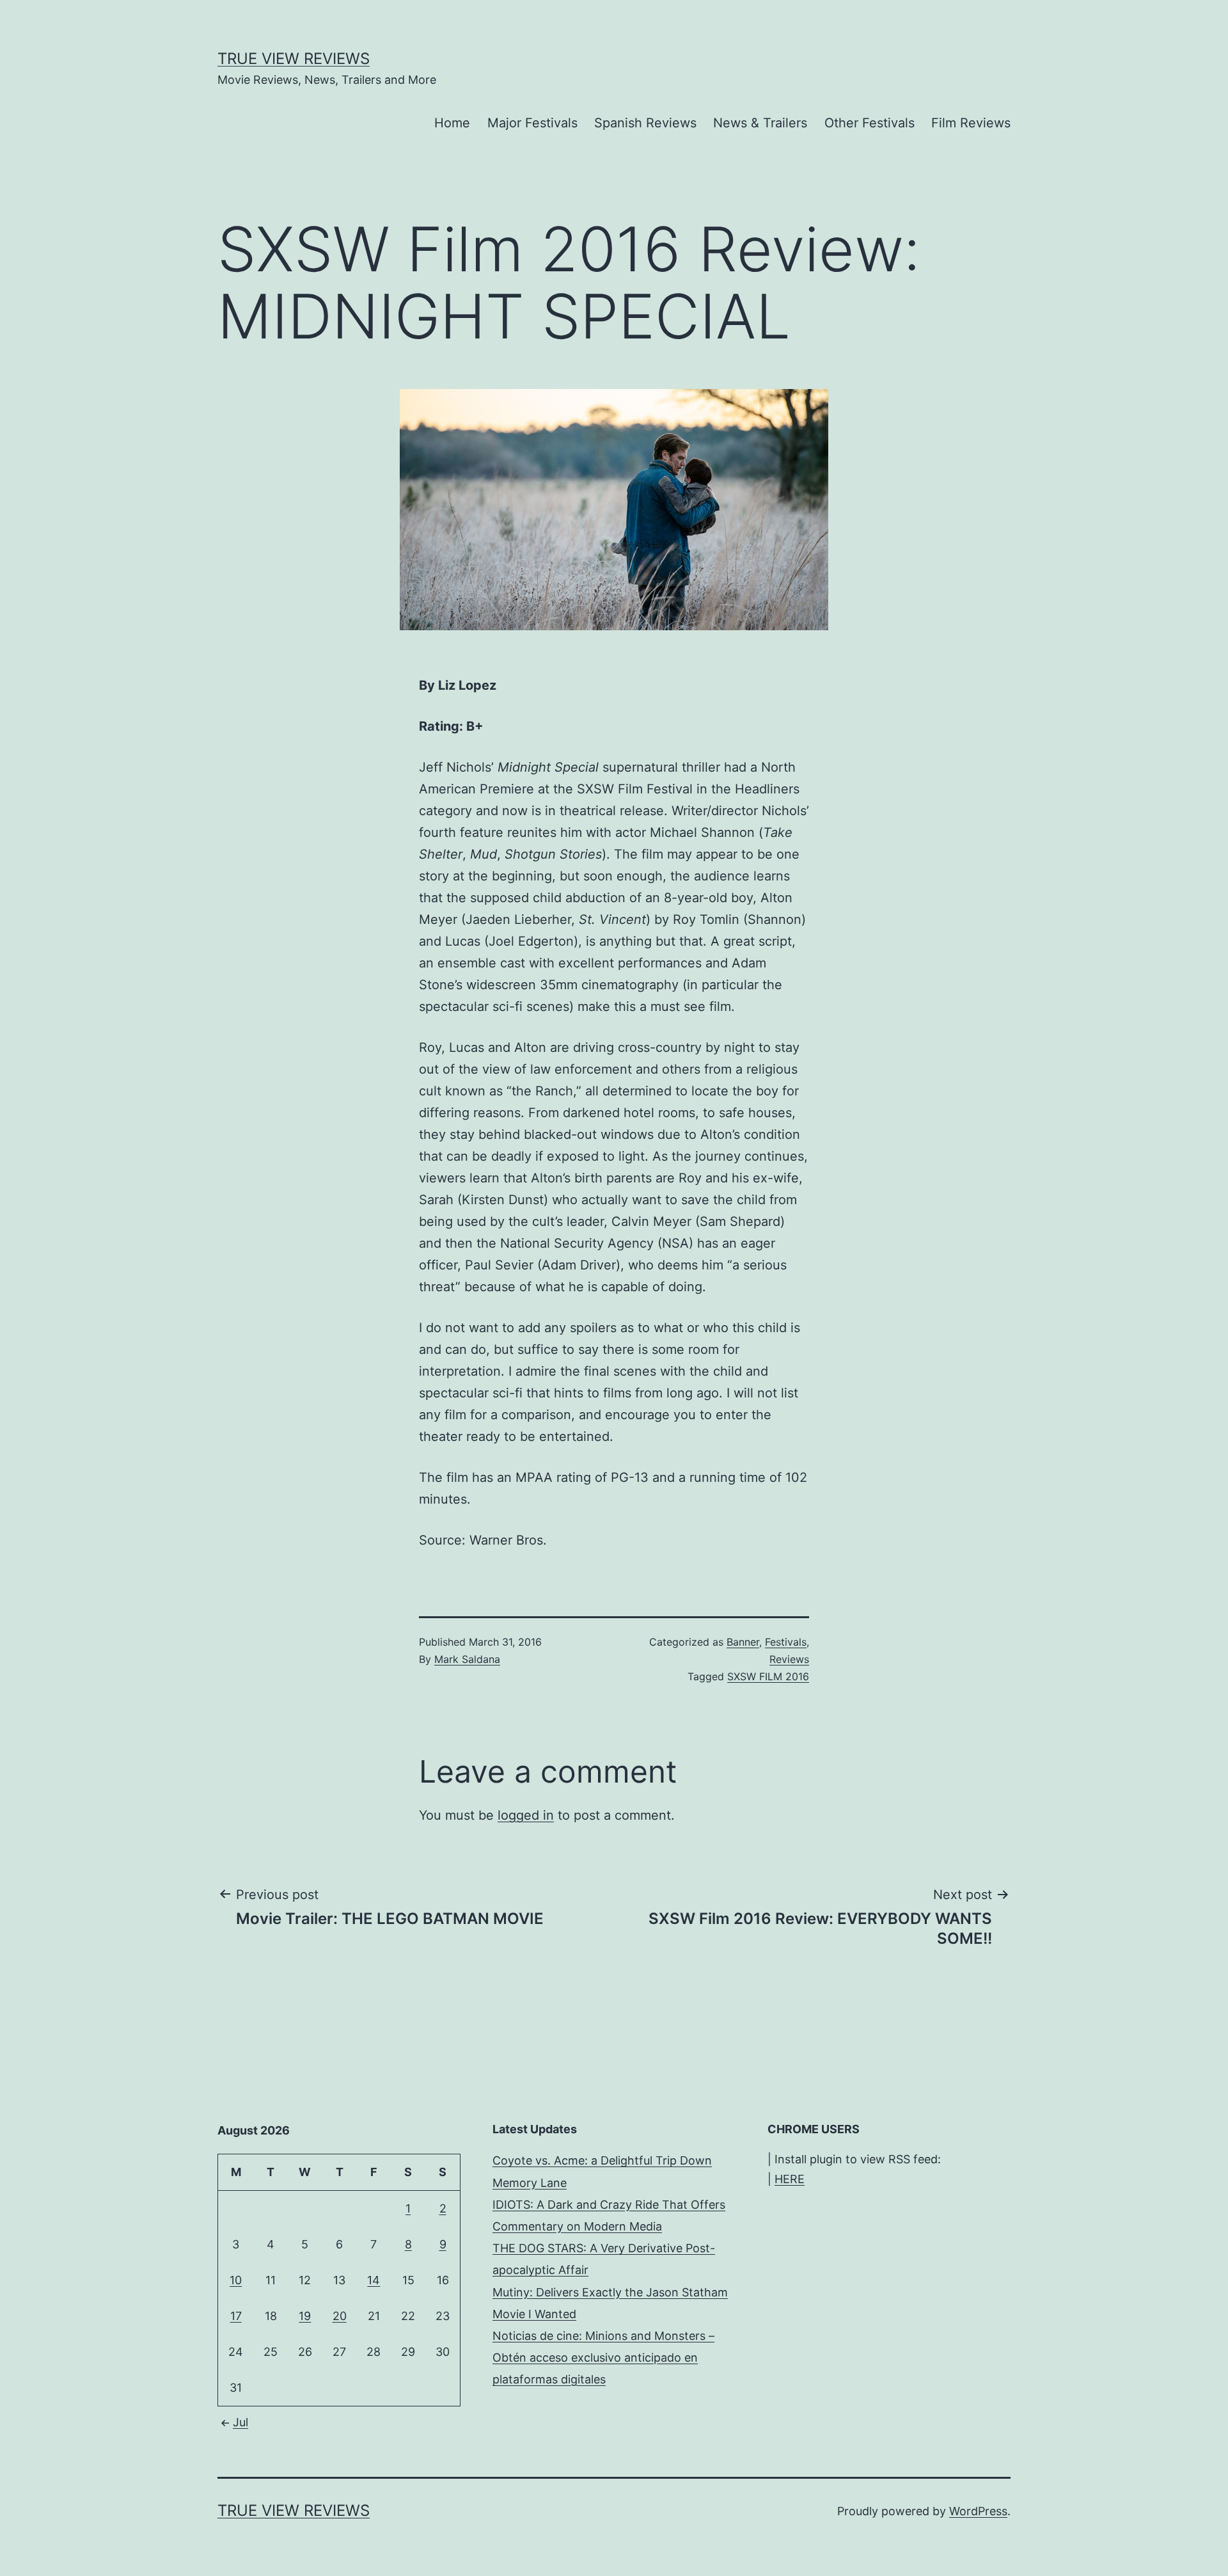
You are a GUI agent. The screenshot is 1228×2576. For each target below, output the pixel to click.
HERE (790, 2179)
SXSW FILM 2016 (768, 1676)
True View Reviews (294, 59)
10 (236, 2280)
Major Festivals (532, 123)
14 (374, 2280)
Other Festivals (870, 123)
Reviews (789, 1659)
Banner (743, 1642)
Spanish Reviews (645, 123)
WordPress (978, 2511)
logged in (526, 1815)
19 (305, 2316)
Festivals (786, 1642)
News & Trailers (760, 123)
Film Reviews (971, 123)
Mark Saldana (467, 1659)
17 (236, 2316)
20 (340, 2316)
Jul (240, 2422)
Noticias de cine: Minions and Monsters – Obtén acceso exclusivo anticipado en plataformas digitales (603, 2357)
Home (452, 123)
